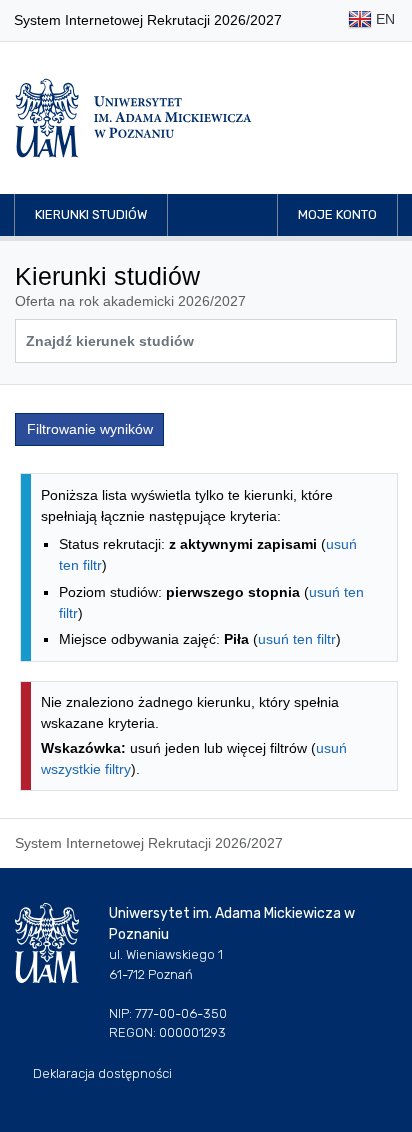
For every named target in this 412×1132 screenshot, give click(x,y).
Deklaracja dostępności (102, 1073)
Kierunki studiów (91, 214)
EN (383, 19)
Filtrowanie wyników (90, 429)
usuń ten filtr (297, 639)
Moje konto (337, 214)
